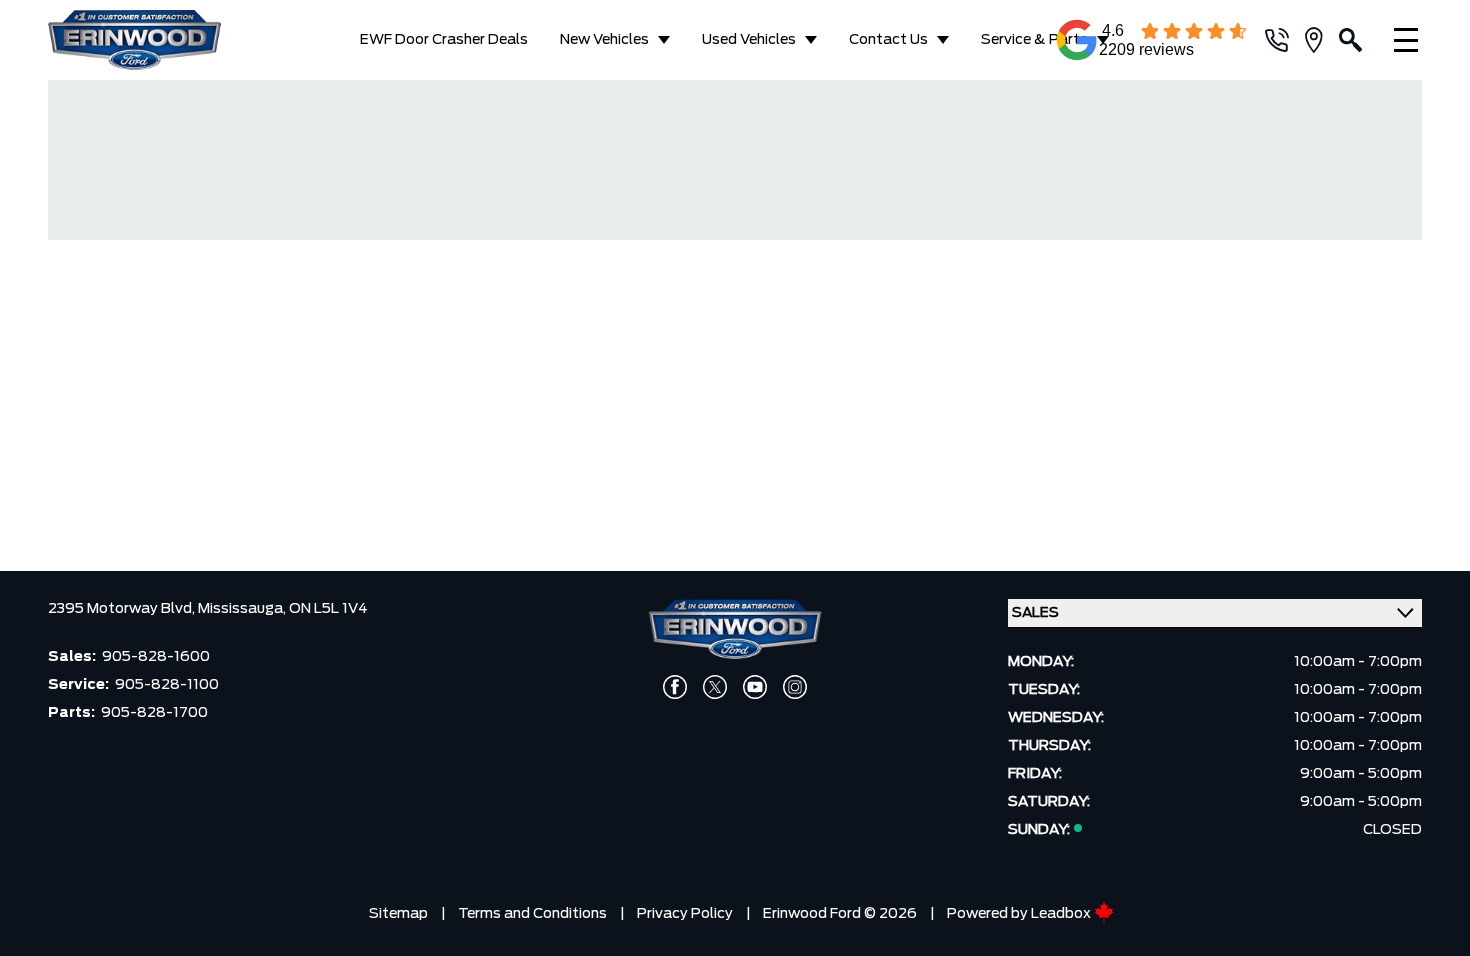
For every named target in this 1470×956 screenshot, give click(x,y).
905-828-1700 (154, 713)
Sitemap (398, 914)
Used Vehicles (749, 40)
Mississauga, (243, 609)
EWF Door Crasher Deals (444, 40)
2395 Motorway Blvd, (123, 609)
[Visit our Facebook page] (675, 687)
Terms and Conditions (532, 914)
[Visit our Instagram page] (795, 687)
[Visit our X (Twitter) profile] (715, 687)
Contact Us (888, 40)
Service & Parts (1034, 40)
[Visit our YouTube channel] (755, 687)
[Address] (1322, 40)
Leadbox (1062, 914)
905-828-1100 (167, 685)
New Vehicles (604, 40)
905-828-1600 (156, 657)
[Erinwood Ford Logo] (151, 40)
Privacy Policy (685, 914)
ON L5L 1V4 (328, 609)
